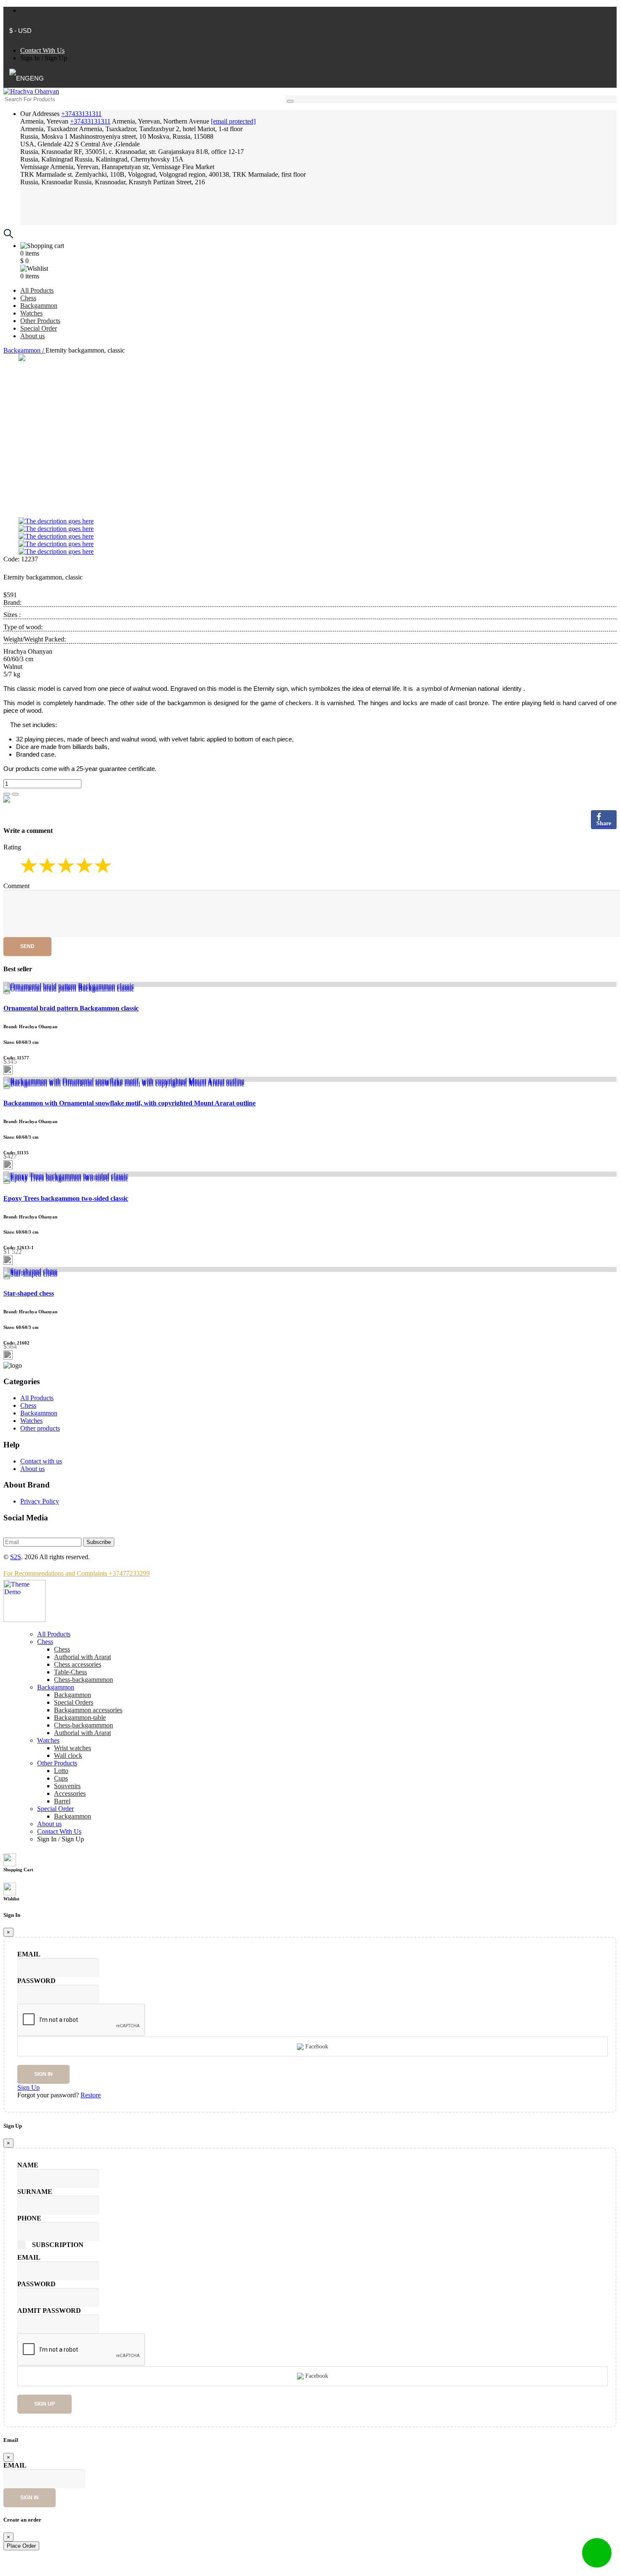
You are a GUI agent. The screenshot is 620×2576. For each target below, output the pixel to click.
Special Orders (74, 1702)
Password (36, 1981)
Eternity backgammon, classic (43, 577)
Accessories (70, 1793)
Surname (35, 2192)
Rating (12, 847)
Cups (61, 1778)
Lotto (61, 1771)
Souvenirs (67, 1786)
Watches (31, 313)
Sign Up (56, 58)
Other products (40, 1428)
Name (28, 2165)
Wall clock (68, 1756)
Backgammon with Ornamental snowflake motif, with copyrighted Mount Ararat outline (129, 1103)
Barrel (62, 1801)
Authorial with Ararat (82, 1733)
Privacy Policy (40, 1501)
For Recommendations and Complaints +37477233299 (77, 1573)
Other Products (40, 321)
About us (32, 336)
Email (29, 1954)
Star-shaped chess (29, 1293)
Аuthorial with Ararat (82, 1657)
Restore (91, 2095)
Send (27, 946)
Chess (28, 298)
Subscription (58, 2245)
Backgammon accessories (88, 1710)
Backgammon (39, 306)
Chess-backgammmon (84, 1680)
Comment (16, 886)
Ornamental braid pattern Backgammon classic (71, 1008)
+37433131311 (81, 114)
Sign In (30, 58)
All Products (37, 290)
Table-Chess (70, 1672)
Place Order (21, 2546)
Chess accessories (78, 1664)
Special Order (39, 328)
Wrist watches (73, 1748)
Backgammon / (24, 350)
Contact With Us (42, 50)
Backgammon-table (80, 1718)
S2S (16, 1557)
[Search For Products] (290, 101)
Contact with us (41, 1461)
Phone (29, 2218)
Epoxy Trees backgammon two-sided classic (66, 1198)
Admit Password (49, 2311)
